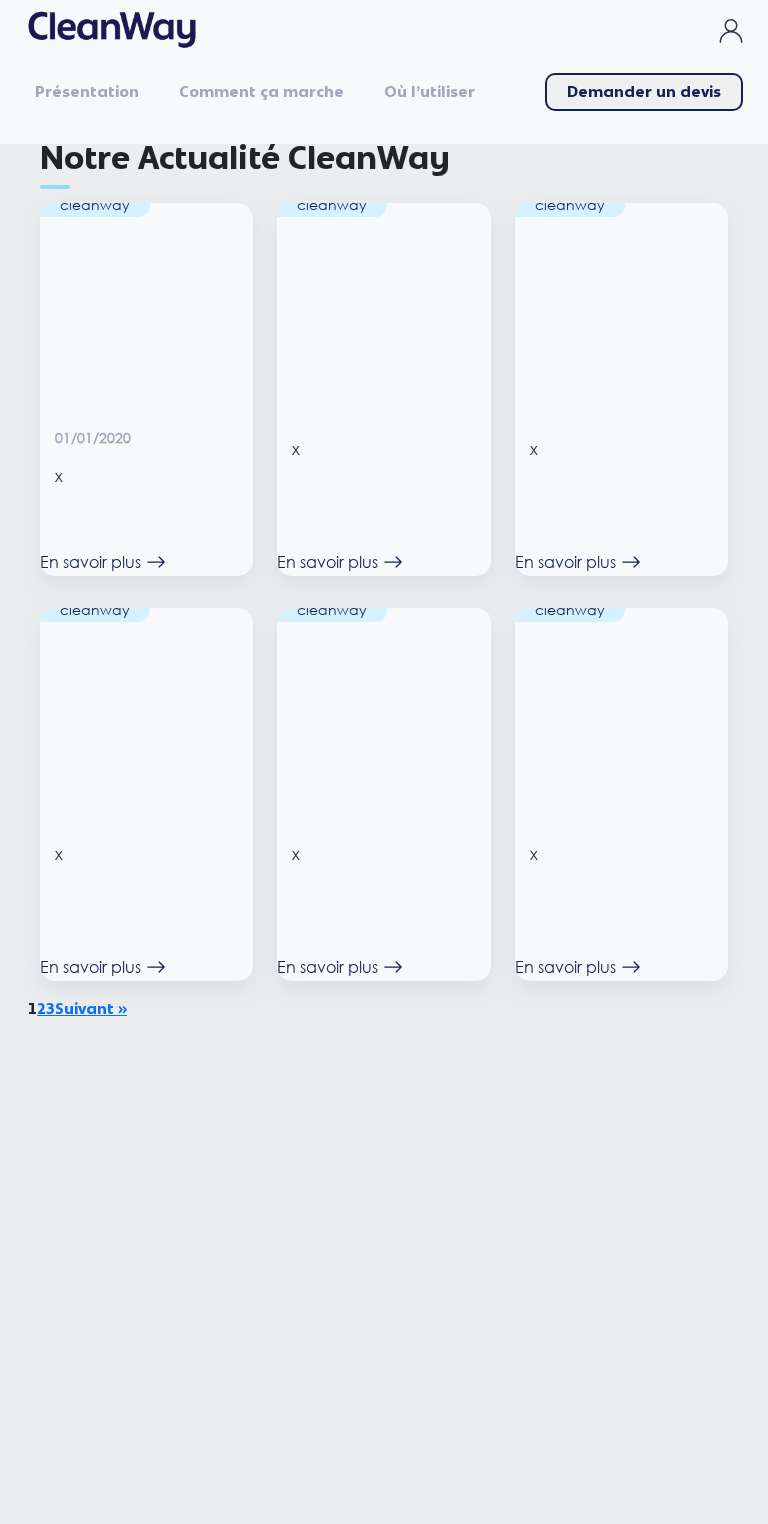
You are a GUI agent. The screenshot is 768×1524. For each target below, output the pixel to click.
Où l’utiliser (429, 92)
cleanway (95, 204)
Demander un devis (644, 92)
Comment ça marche (261, 92)
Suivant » (91, 1009)
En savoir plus (90, 561)
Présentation (87, 92)
